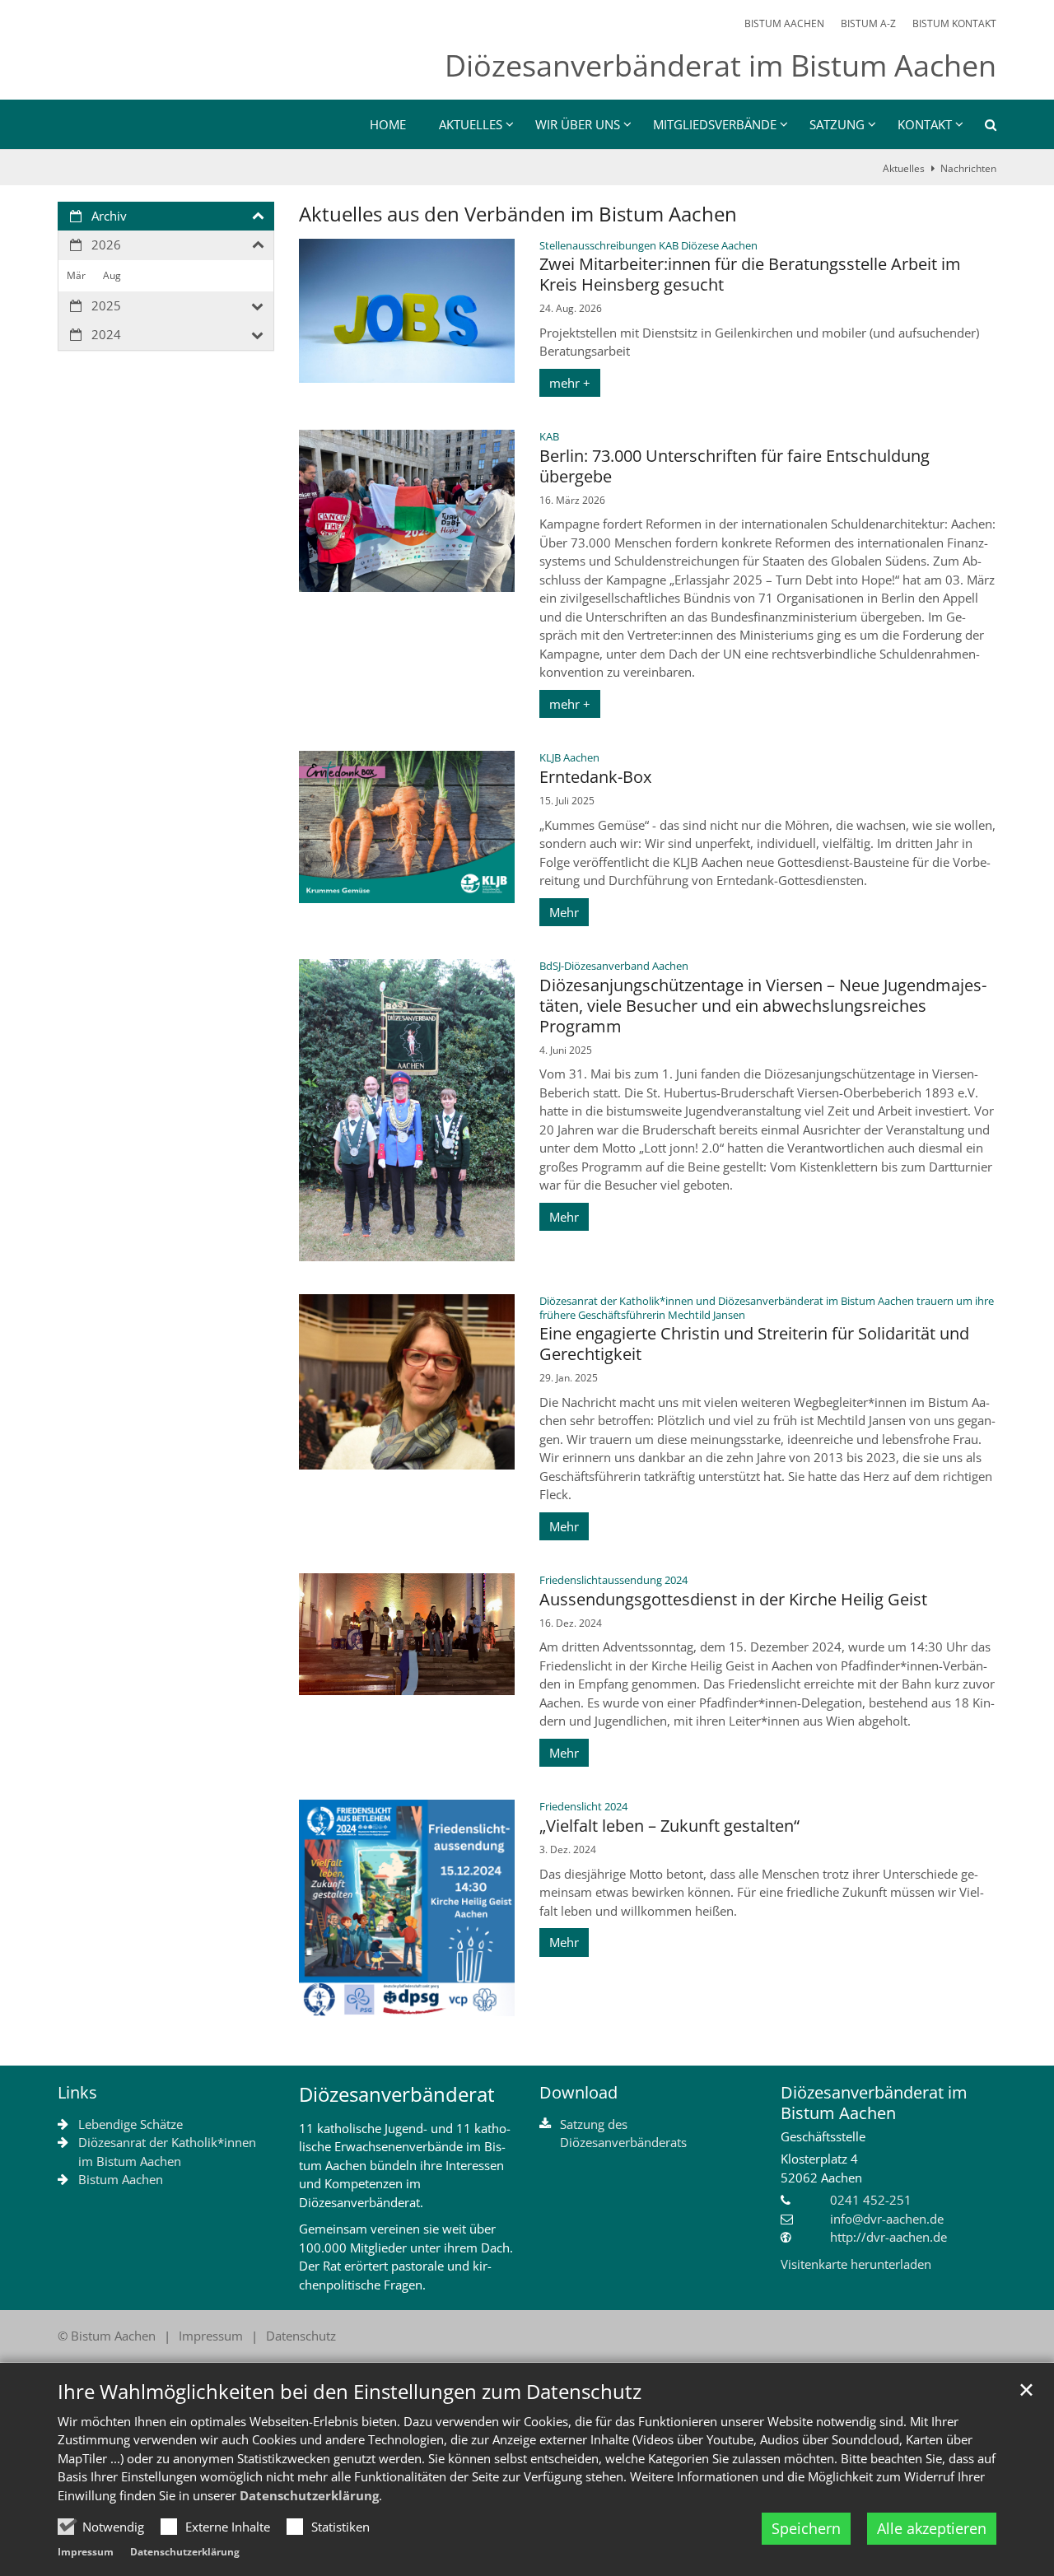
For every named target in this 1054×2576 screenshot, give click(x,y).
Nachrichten (968, 168)
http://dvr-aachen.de (888, 2237)
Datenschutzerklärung (309, 2495)
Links (77, 2092)
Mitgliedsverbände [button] (715, 124)
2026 (106, 245)
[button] (980, 128)
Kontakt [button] (925, 124)
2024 (106, 334)
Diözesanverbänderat (397, 2094)
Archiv (109, 216)
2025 (106, 305)
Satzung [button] (837, 124)
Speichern (806, 2528)
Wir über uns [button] (578, 124)
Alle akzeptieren (932, 2528)
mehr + (570, 383)
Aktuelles (904, 168)
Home (388, 124)
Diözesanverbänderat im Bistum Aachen (874, 2103)
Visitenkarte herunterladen (856, 2264)
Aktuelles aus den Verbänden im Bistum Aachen (518, 214)
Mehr (564, 912)
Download (578, 2092)
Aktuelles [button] (471, 124)
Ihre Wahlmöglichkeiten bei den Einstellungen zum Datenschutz (350, 2392)
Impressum (86, 2552)
